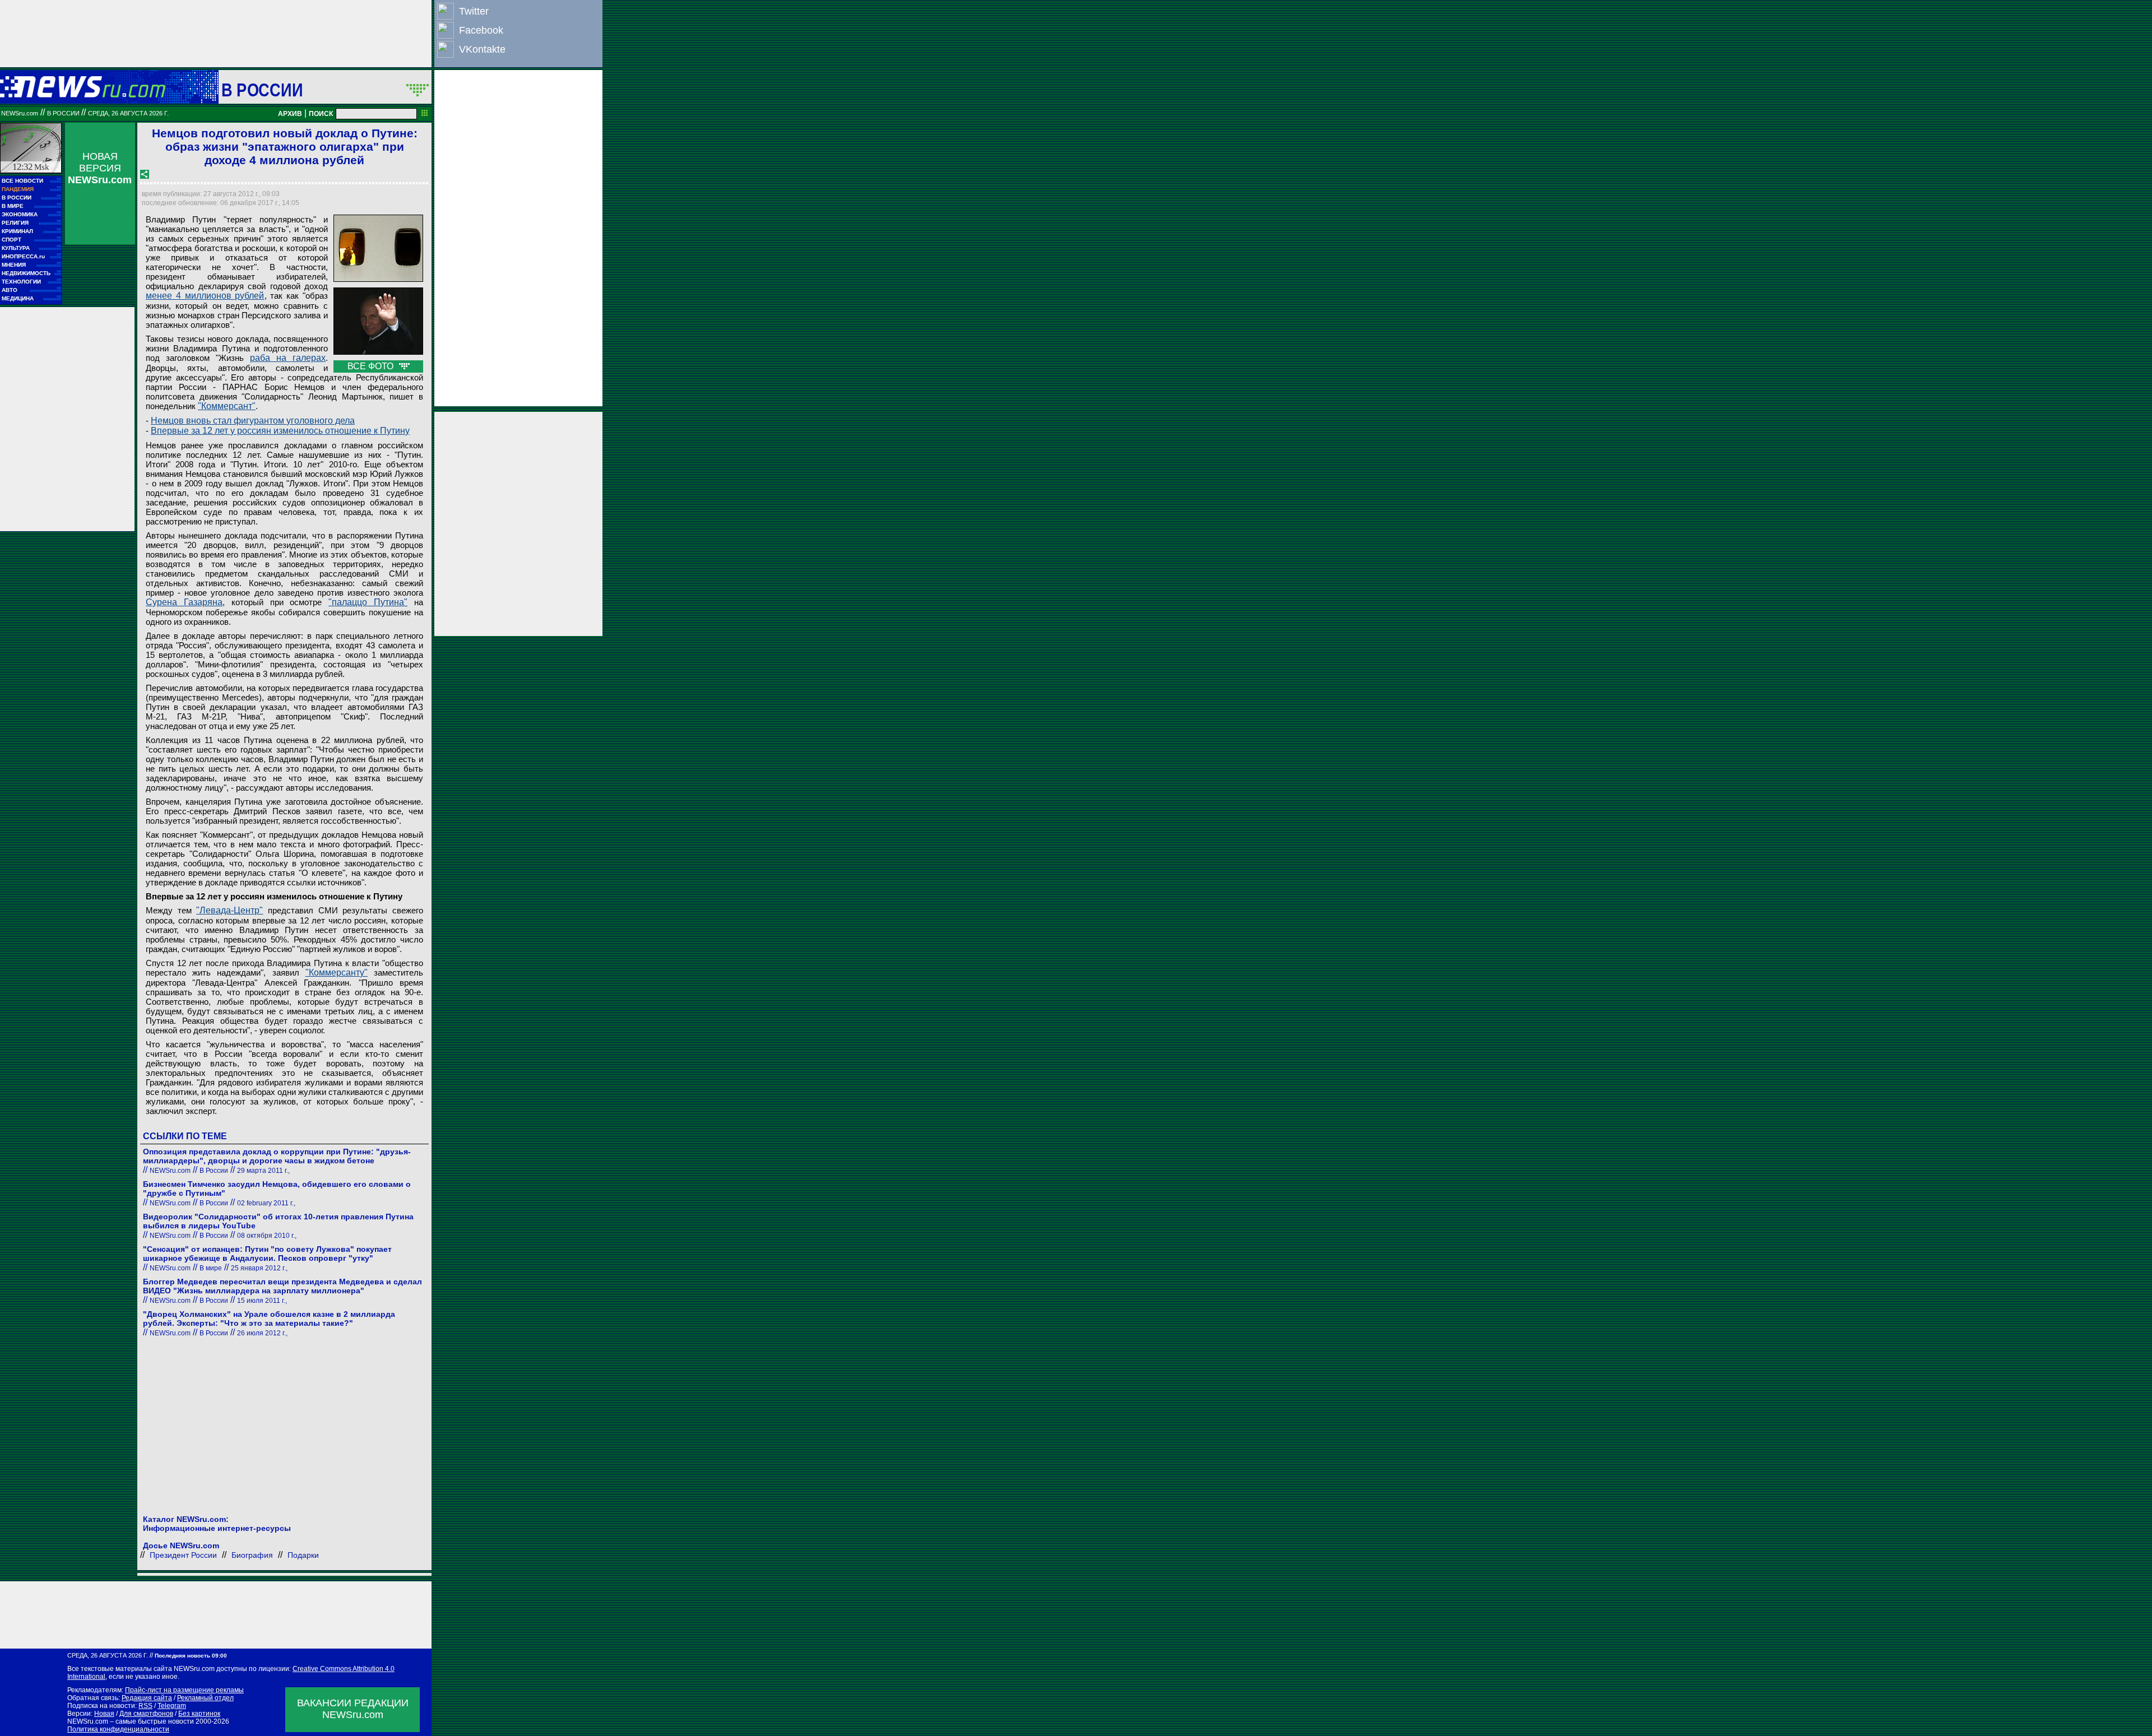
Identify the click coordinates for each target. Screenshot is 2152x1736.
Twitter (474, 11)
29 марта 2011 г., (263, 1171)
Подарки (303, 1555)
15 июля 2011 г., (262, 1301)
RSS (145, 1706)
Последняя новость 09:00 (191, 1656)
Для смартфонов (146, 1714)
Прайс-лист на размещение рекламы (184, 1690)
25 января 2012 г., (259, 1268)
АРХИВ (290, 114)
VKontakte (482, 49)
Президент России (183, 1555)
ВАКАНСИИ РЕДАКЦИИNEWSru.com (353, 1709)
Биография (252, 1555)
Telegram (172, 1706)
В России (262, 90)
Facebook (481, 30)
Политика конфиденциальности (118, 1729)
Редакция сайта (147, 1698)
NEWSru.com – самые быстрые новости (131, 1721)
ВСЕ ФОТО (372, 366)
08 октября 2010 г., (267, 1236)
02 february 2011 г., (266, 1203)
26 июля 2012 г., (262, 1333)
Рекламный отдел (205, 1698)
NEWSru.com (20, 113)
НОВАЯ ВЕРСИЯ (100, 168)
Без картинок (199, 1714)
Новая (104, 1714)
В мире (211, 1268)
